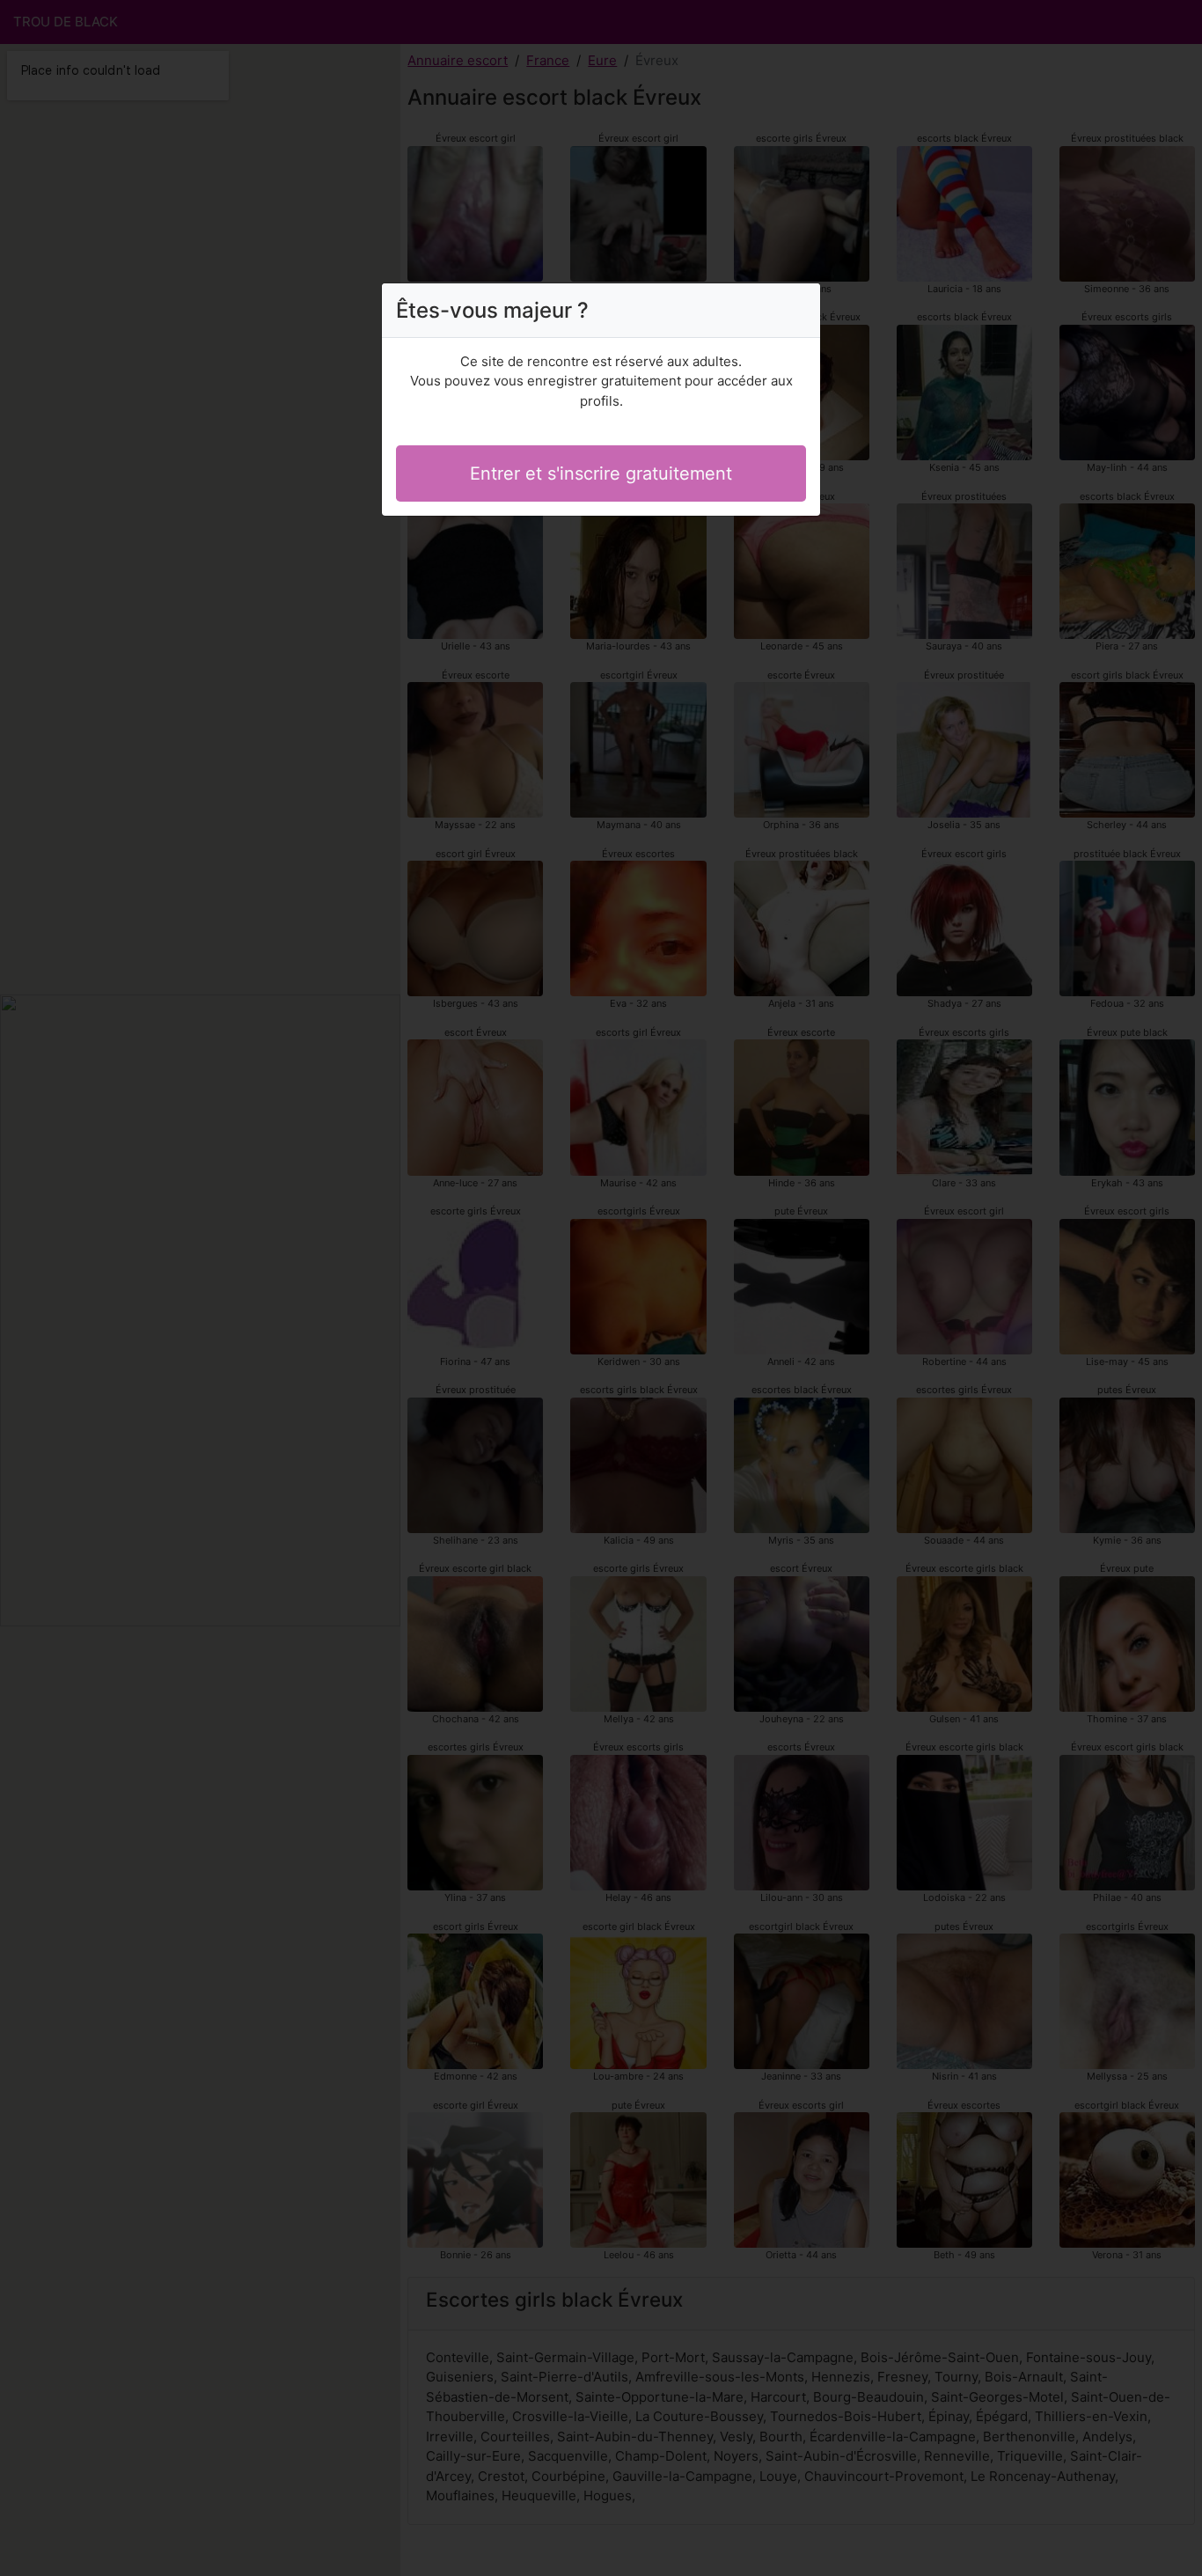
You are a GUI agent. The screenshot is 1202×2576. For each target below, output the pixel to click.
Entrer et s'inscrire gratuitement (601, 473)
